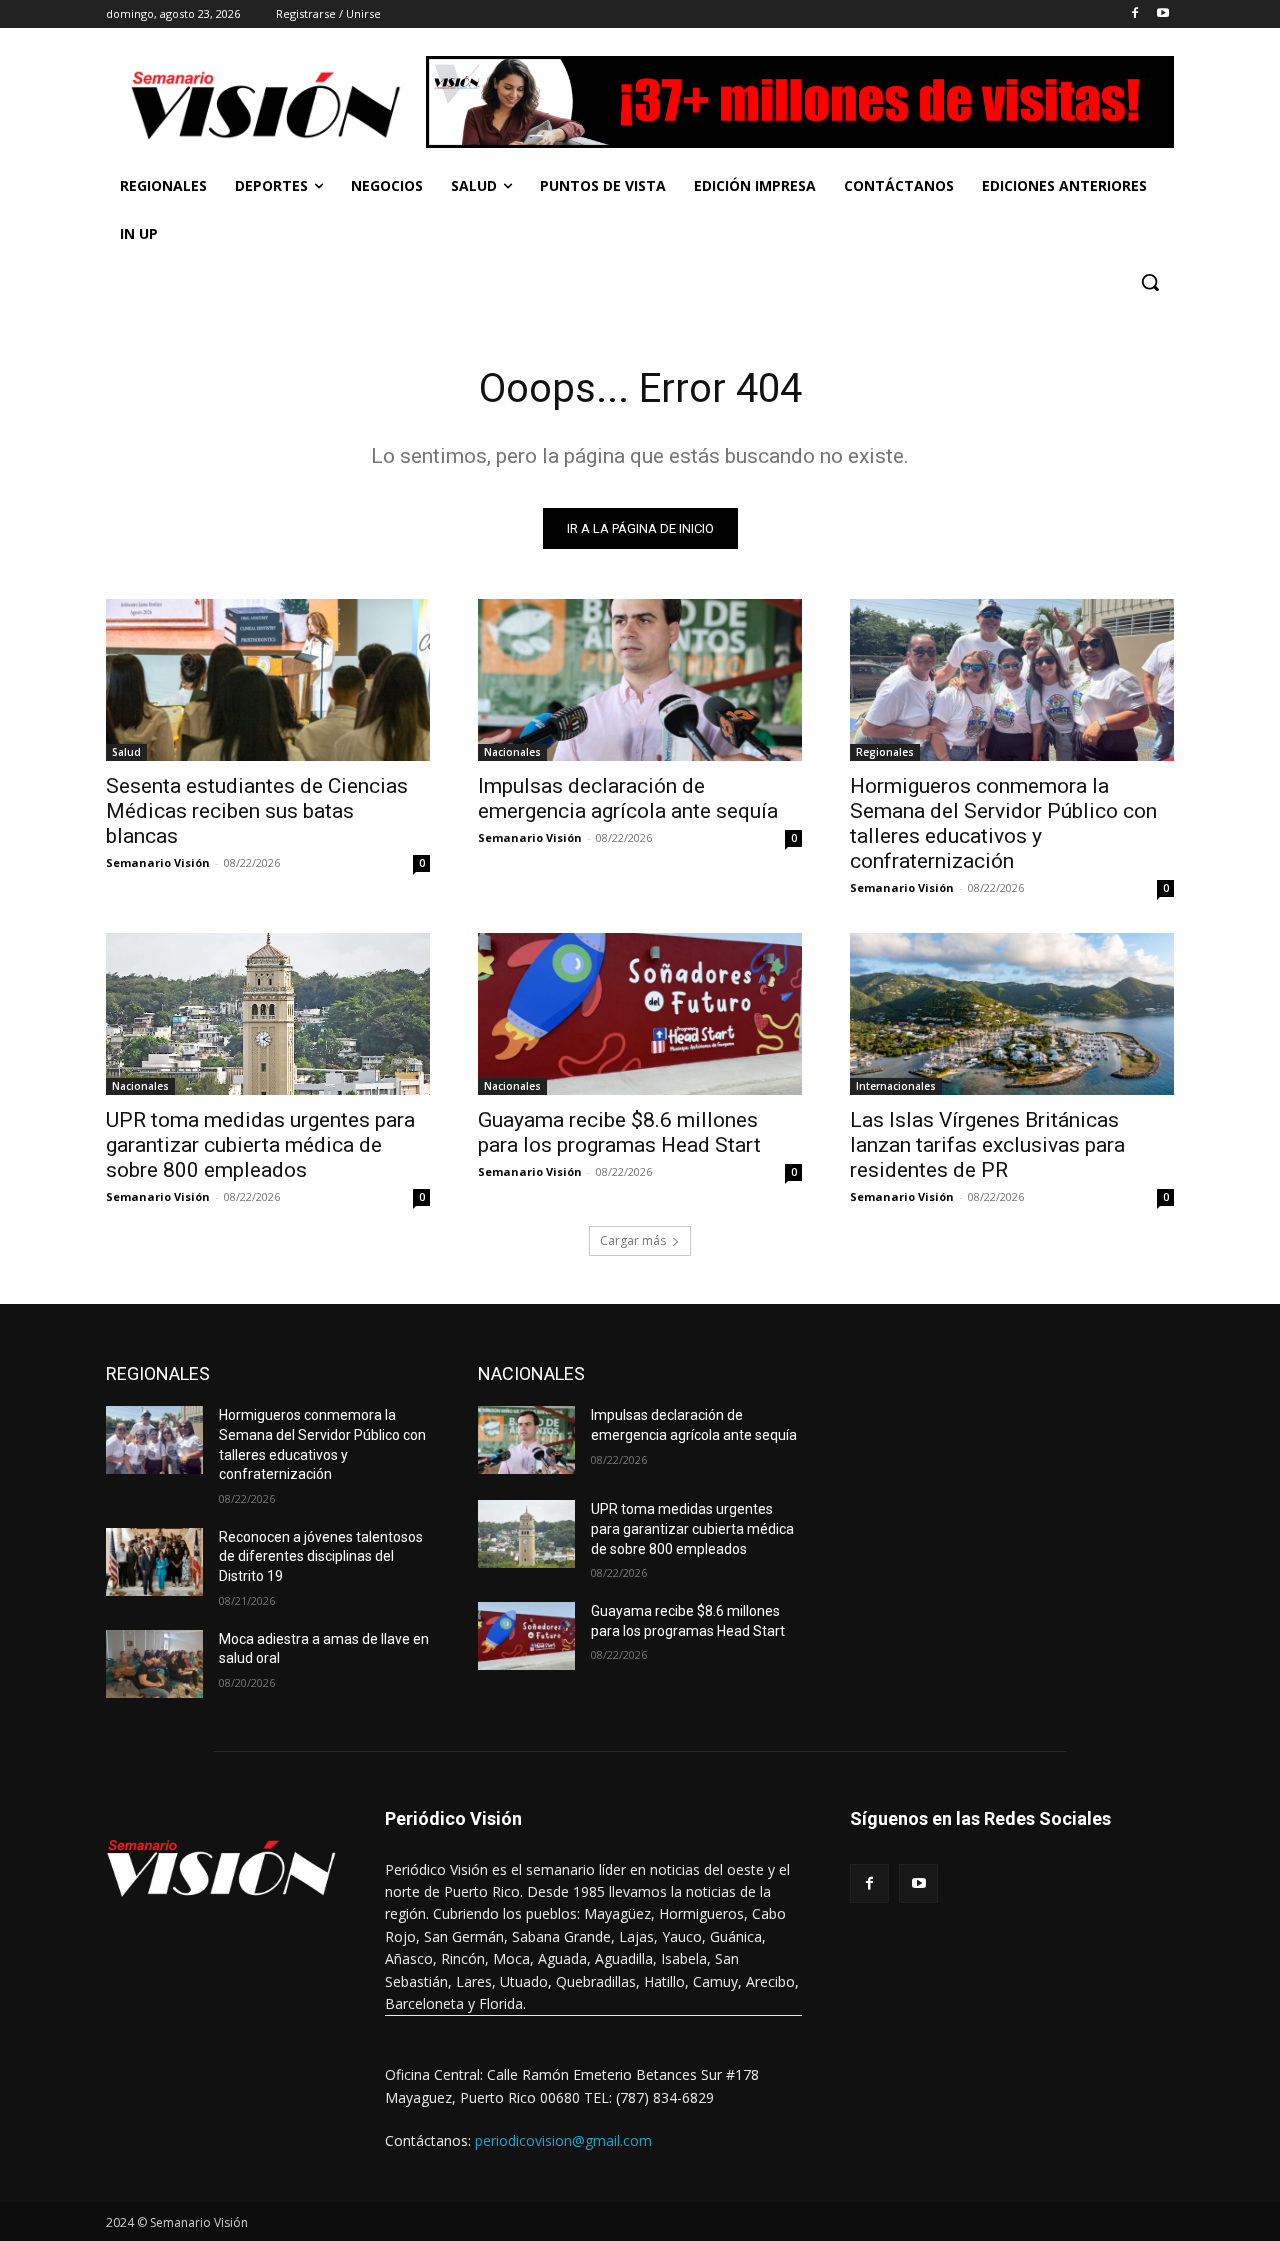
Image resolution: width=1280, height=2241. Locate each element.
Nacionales (512, 752)
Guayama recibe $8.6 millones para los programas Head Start (619, 1132)
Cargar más (633, 1240)
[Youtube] (1162, 14)
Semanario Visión (158, 862)
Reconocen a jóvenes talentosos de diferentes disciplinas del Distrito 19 (321, 1556)
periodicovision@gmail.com (563, 2140)
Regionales (885, 752)
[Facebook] (1134, 14)
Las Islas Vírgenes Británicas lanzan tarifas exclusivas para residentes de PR (987, 1145)
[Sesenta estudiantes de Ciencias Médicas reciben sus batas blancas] (268, 680)
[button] (1150, 282)
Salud (126, 752)
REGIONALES (158, 1373)
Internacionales (896, 1086)
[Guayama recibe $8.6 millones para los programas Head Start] (640, 1014)
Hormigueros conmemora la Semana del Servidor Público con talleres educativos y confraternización (1003, 823)
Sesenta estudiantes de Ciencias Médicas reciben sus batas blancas (257, 811)
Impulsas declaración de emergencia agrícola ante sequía (628, 798)
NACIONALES (531, 1373)
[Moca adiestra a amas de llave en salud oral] (154, 1664)
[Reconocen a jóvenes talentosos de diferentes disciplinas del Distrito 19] (154, 1562)
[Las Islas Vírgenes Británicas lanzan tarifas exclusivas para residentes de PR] (1012, 1014)
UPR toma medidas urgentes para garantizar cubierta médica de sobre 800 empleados (260, 1145)
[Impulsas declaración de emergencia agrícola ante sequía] (640, 680)
